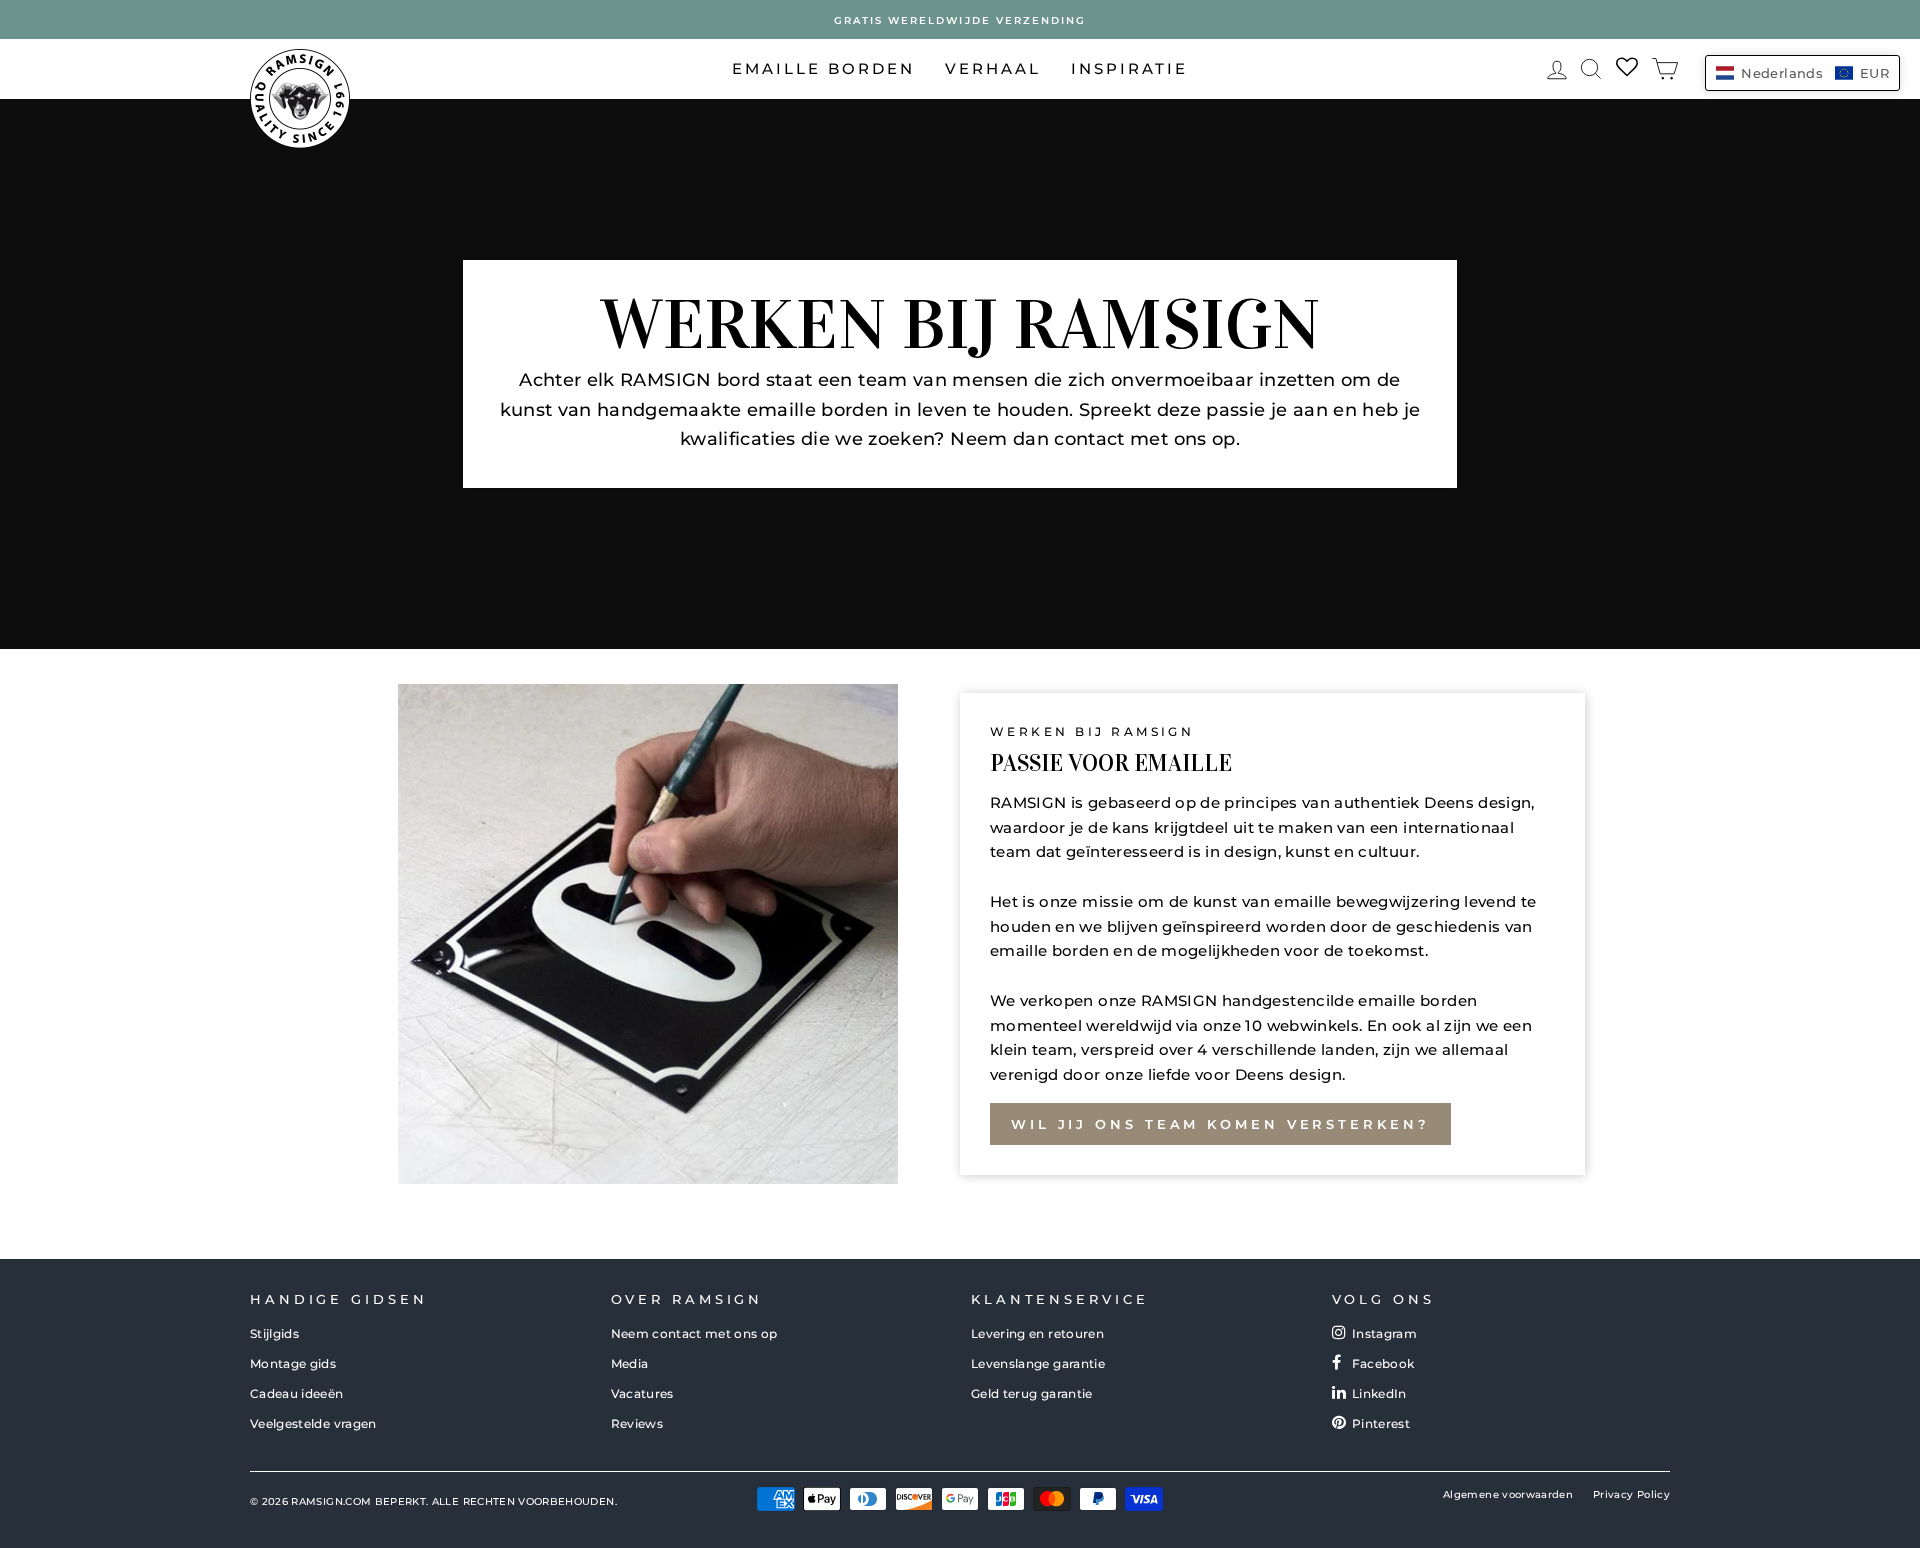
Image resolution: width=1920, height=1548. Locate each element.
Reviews (637, 1423)
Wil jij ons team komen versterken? (1220, 1124)
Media (630, 1363)
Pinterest (1381, 1423)
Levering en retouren (1037, 1333)
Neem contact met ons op (694, 1333)
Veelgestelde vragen (313, 1423)
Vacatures (642, 1393)
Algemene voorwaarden (1508, 1494)
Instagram (1384, 1333)
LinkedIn (1379, 1393)
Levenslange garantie (1038, 1363)
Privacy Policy (1631, 1494)
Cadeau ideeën (297, 1393)
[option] (960, 19)
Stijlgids (274, 1333)
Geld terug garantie (1032, 1393)
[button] (1802, 73)
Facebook (1383, 1363)
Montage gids (293, 1363)
